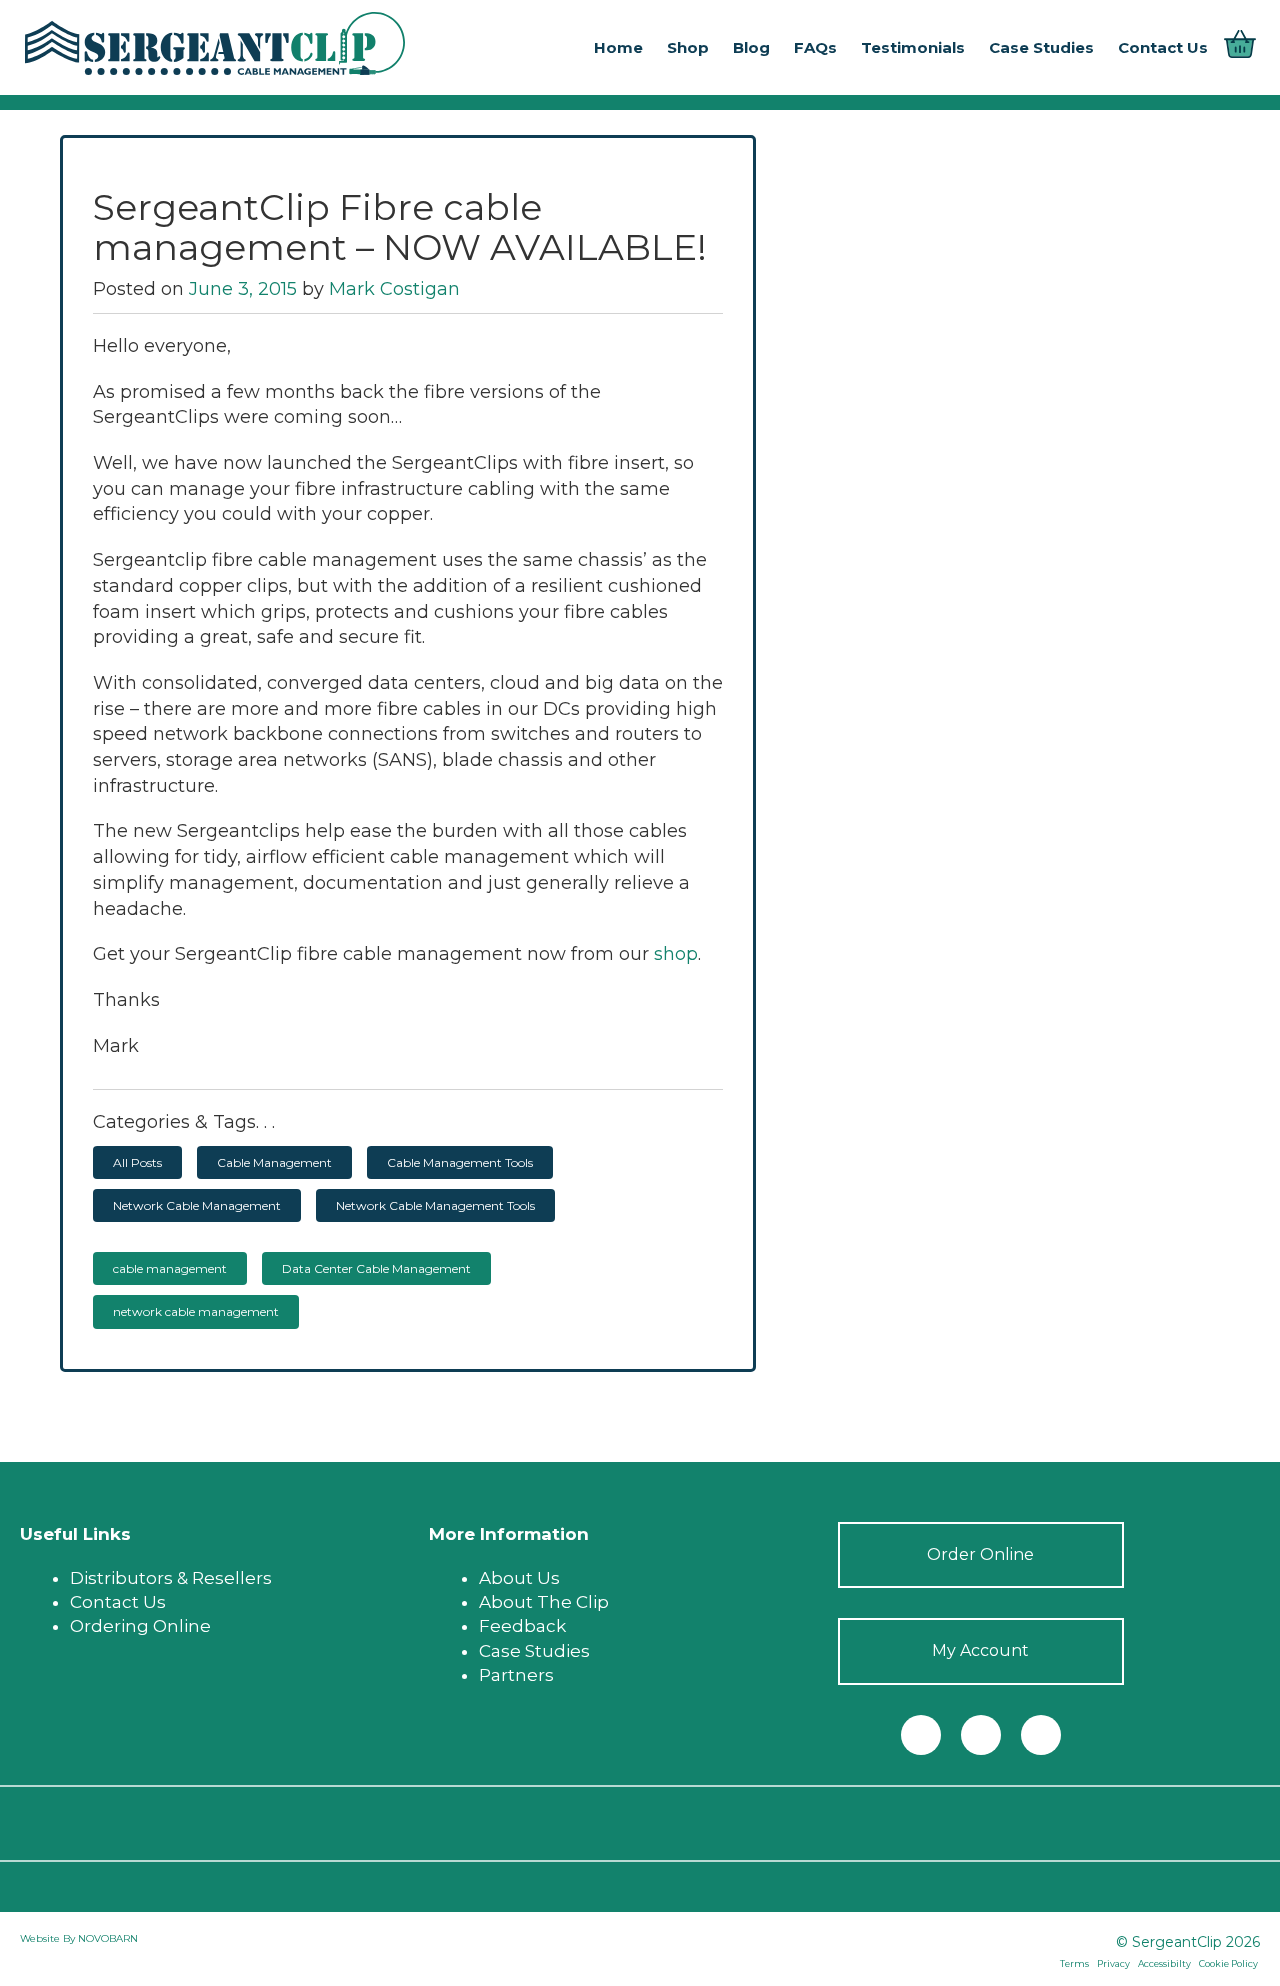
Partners (516, 1675)
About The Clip (544, 1602)
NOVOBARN (108, 1938)
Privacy (1113, 1963)
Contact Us (1163, 47)
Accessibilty (1164, 1963)
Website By (49, 1938)
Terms (1074, 1963)
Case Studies (1041, 47)
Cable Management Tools (460, 1162)
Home (618, 47)
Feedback (522, 1626)
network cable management (196, 1311)
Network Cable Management (197, 1205)
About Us (519, 1578)
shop (673, 954)
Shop (688, 47)
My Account (980, 1650)
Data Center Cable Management (376, 1268)
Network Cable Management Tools (435, 1205)
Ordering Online (140, 1626)
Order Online (980, 1554)
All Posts (137, 1162)
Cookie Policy (1228, 1963)
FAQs (815, 47)
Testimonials (913, 47)
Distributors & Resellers (171, 1578)
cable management (170, 1268)
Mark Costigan (394, 289)
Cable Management (274, 1162)
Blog (751, 47)
